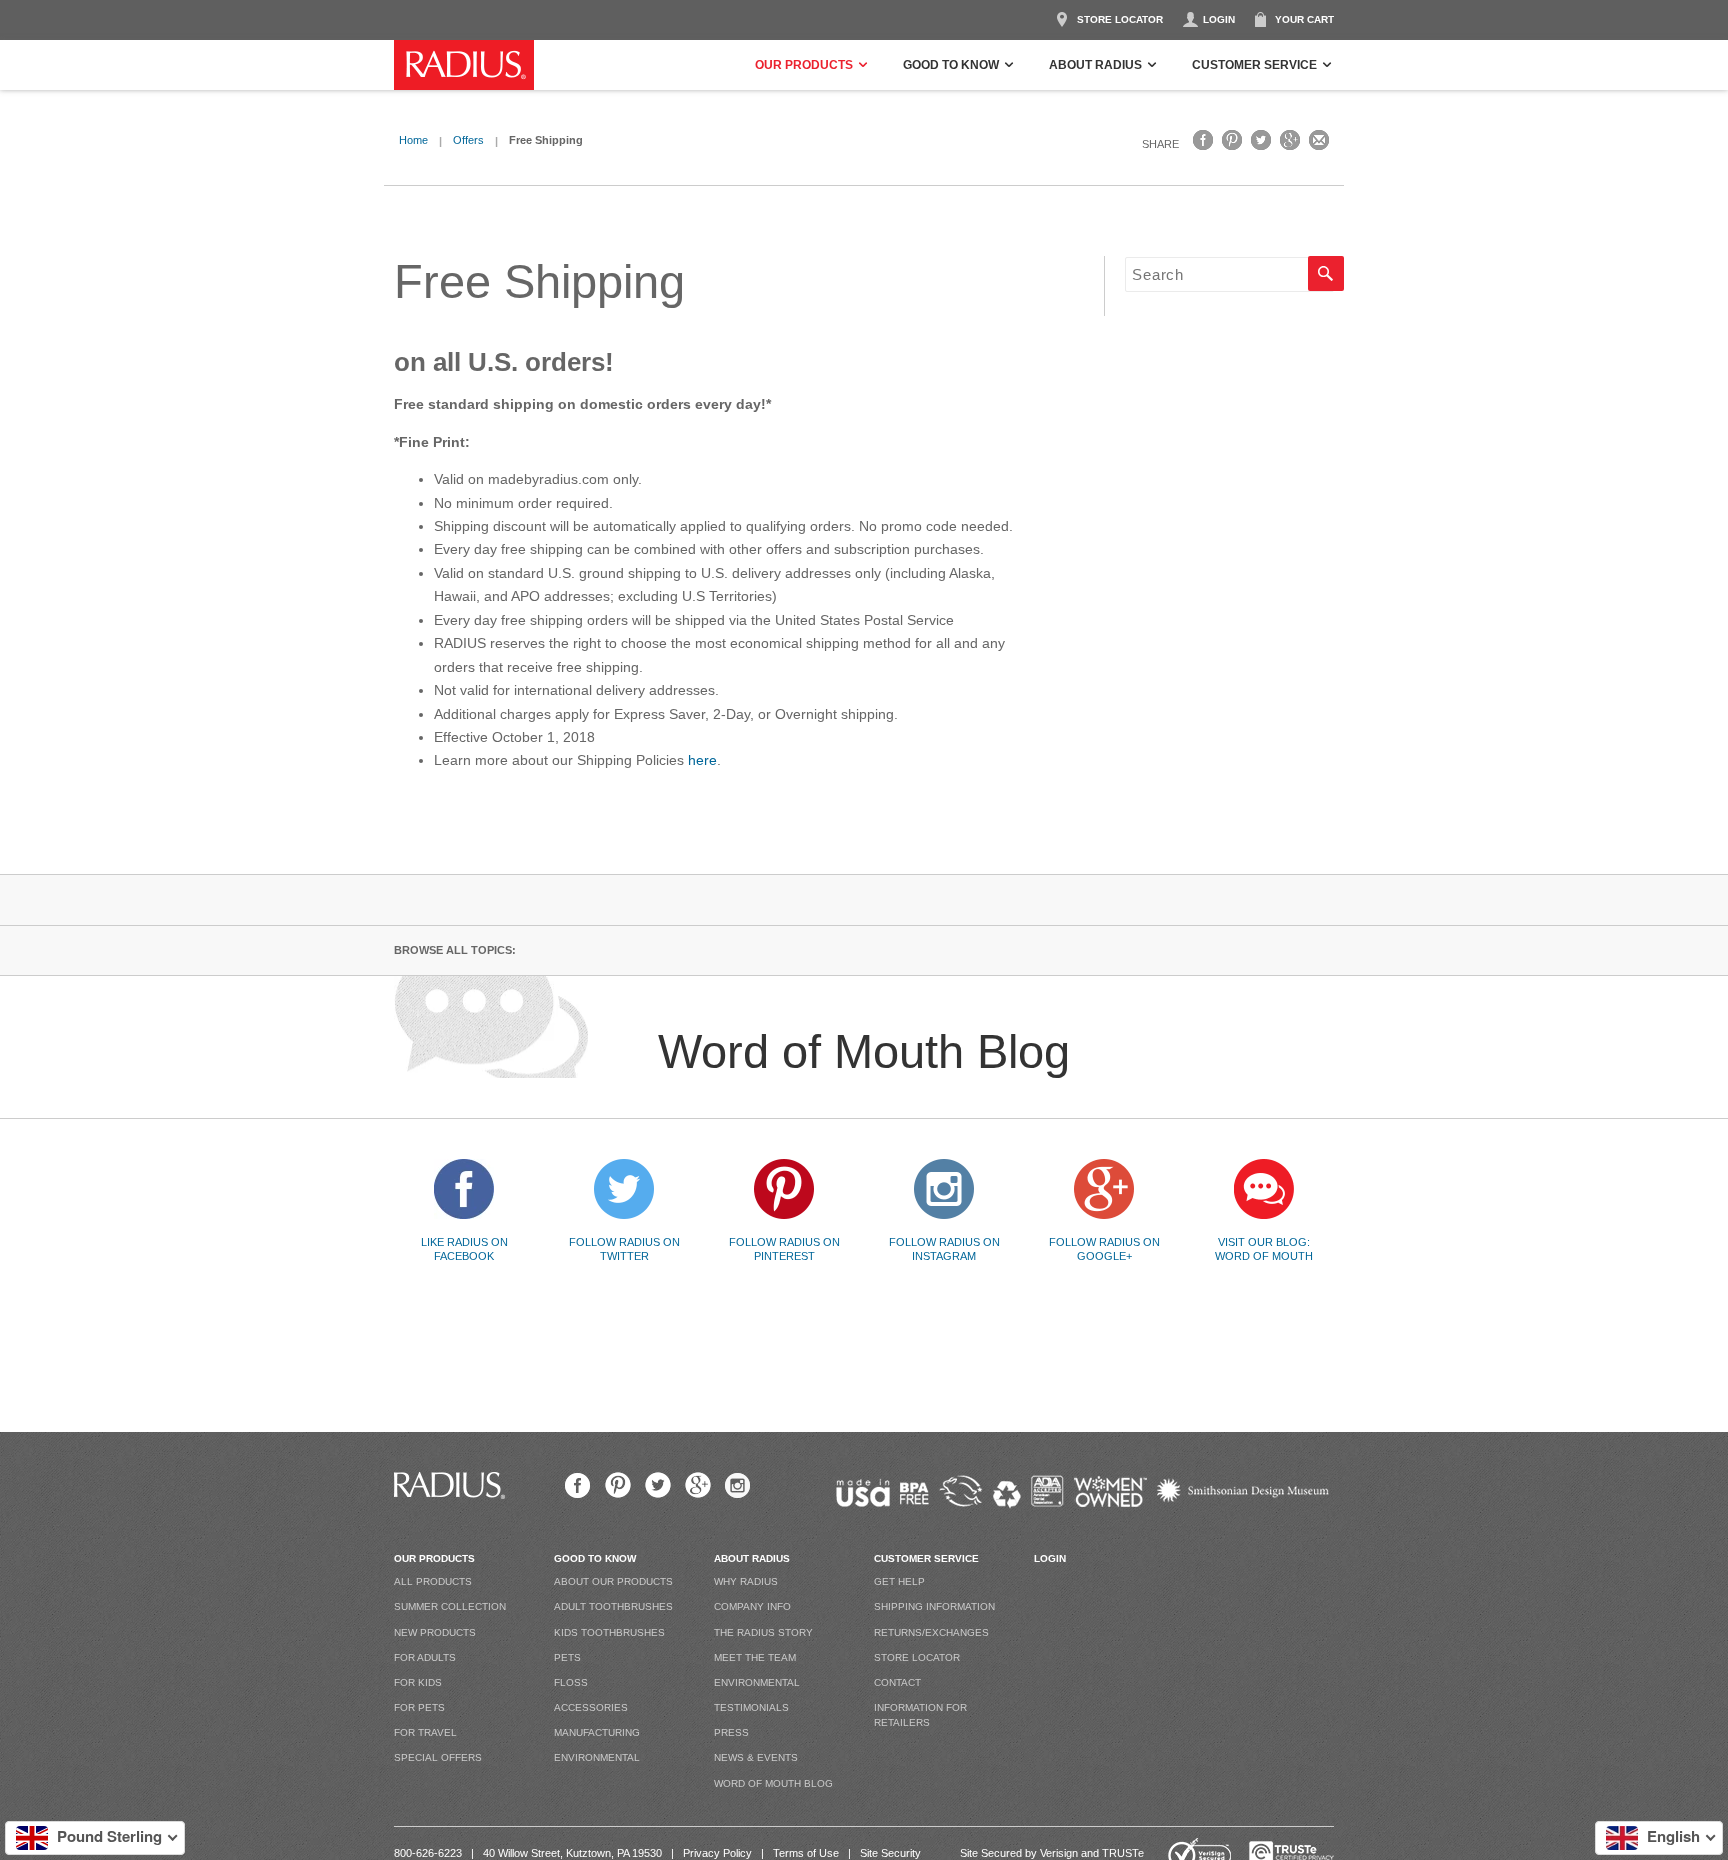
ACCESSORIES (591, 1707)
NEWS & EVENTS (756, 1757)
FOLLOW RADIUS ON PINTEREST (784, 1249)
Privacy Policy (717, 1853)
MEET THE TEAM (755, 1657)
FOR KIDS (418, 1682)
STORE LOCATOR (1120, 19)
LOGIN (1219, 19)
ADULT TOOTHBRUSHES (613, 1606)
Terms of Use (806, 1853)
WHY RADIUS (746, 1581)
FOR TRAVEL (425, 1732)
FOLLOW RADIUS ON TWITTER (624, 1249)
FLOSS (571, 1682)
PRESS (731, 1732)
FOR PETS (419, 1707)
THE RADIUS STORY (763, 1632)
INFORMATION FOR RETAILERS (920, 1715)
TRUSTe (1123, 1853)
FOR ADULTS (425, 1657)
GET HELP (899, 1581)
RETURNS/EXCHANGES (931, 1632)
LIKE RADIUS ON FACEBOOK (464, 1249)
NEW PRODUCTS (435, 1632)
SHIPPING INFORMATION (934, 1606)
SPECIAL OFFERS (438, 1757)
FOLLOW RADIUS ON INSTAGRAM (944, 1249)
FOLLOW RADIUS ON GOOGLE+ (1104, 1249)
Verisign (1059, 1853)
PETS (567, 1657)
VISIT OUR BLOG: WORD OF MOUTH (1264, 1249)
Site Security (890, 1853)
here (702, 760)
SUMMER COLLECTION (450, 1606)
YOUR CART (1304, 19)
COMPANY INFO (752, 1606)
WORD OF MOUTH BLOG (773, 1783)
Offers (468, 140)
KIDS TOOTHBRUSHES (609, 1632)
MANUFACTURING (597, 1732)
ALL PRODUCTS (433, 1581)
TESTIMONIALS (751, 1707)
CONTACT (897, 1682)
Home (413, 140)
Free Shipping (539, 281)
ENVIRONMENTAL (597, 1757)
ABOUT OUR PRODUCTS (613, 1581)
